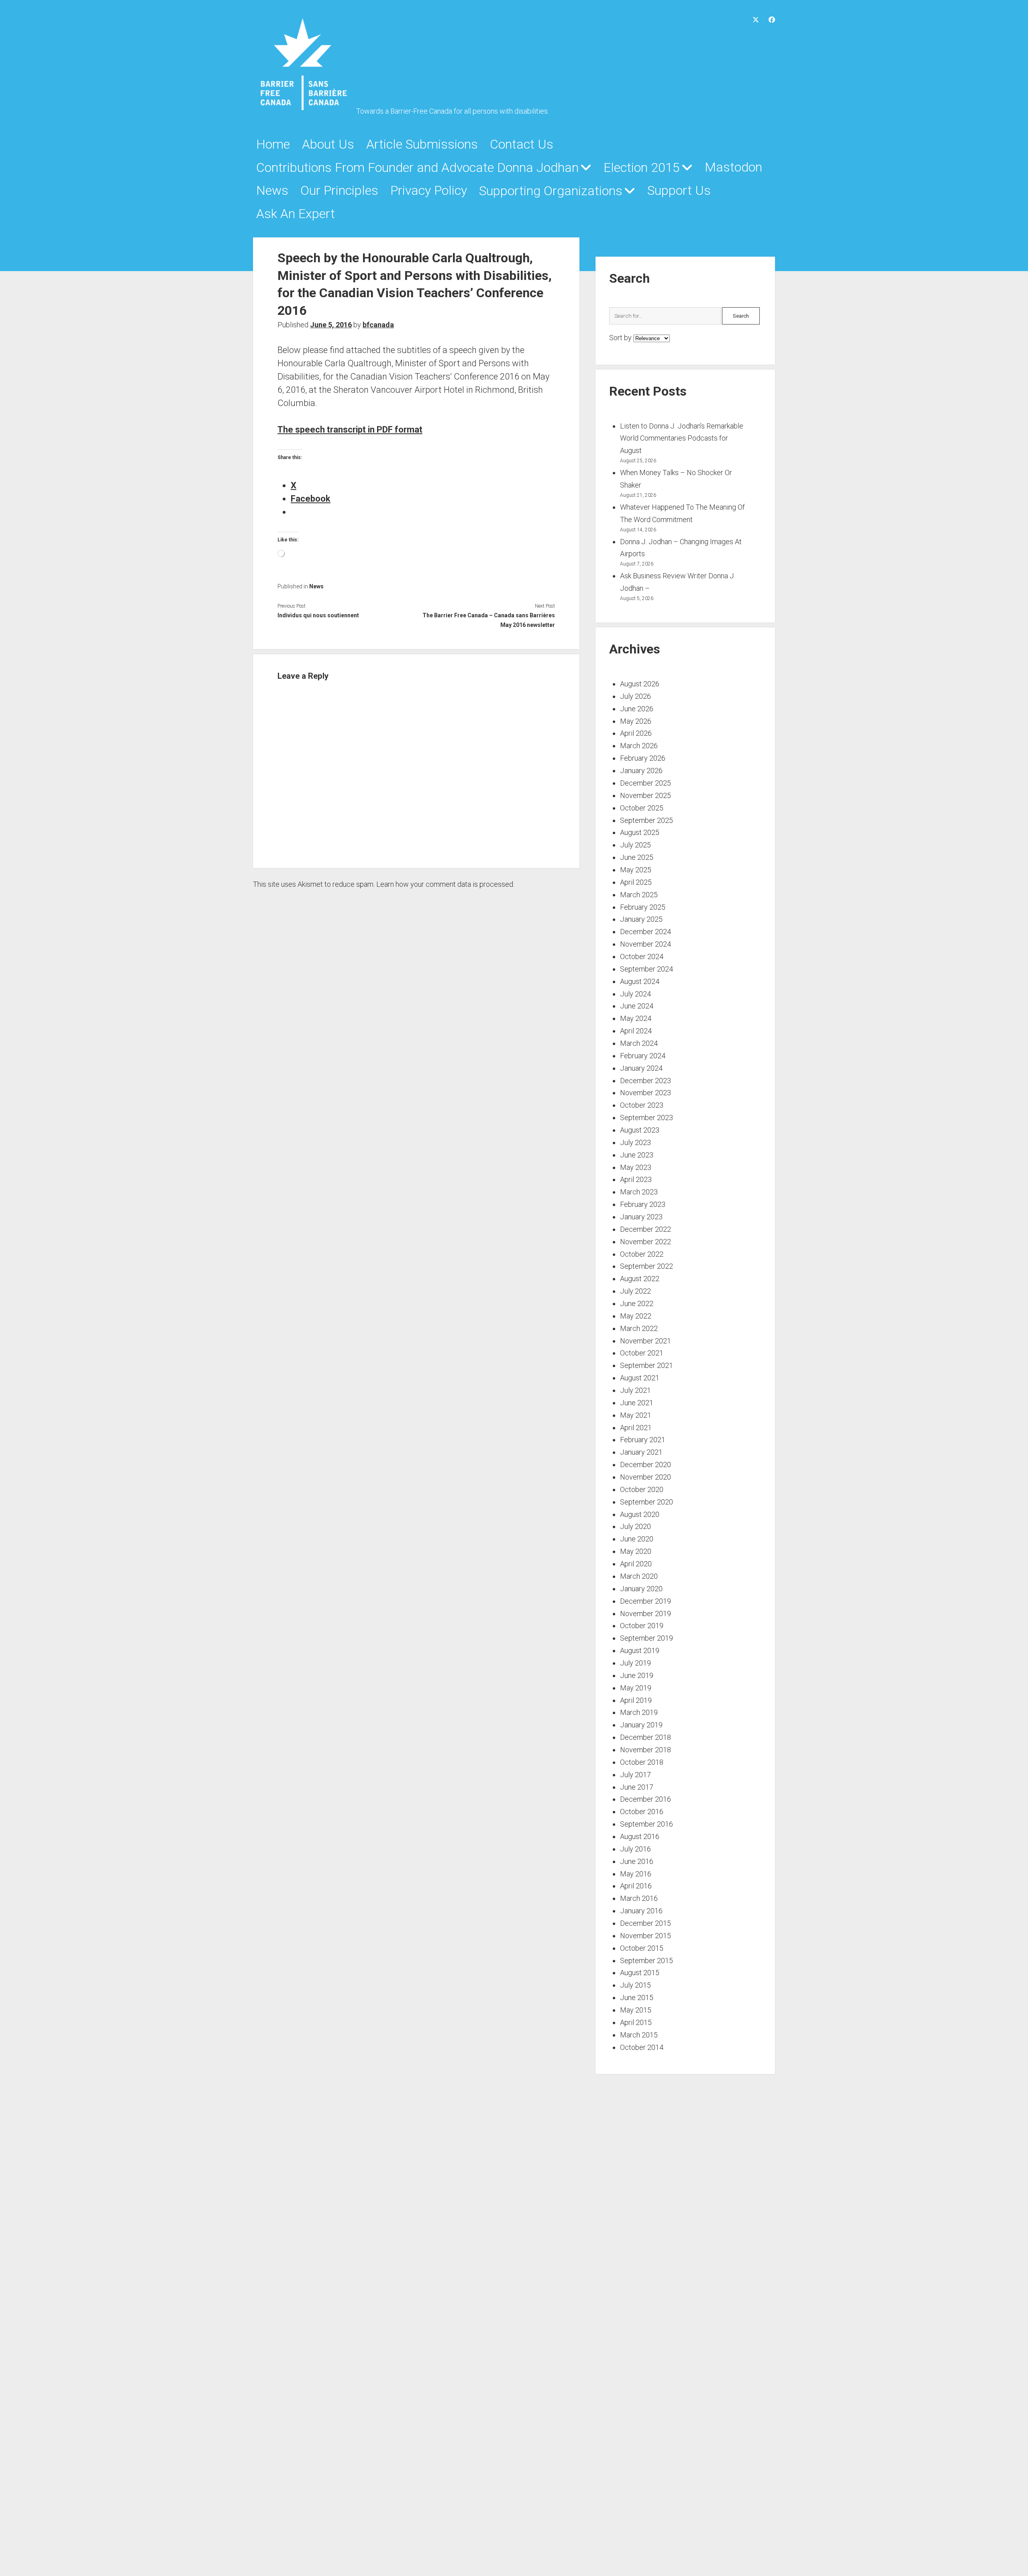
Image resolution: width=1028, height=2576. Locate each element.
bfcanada (378, 325)
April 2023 (636, 1179)
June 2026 (637, 709)
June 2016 (637, 1861)
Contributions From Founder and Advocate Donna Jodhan (417, 167)
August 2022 (640, 1279)
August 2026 (640, 684)
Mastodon (733, 167)
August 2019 (640, 1650)
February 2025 (643, 907)
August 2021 (640, 1378)
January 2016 (641, 1911)
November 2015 (646, 1936)
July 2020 (635, 1526)
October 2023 (642, 1105)
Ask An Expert (296, 214)
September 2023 (647, 1118)
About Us (328, 144)
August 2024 (640, 981)
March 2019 (639, 1712)
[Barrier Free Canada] (303, 109)
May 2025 (636, 870)
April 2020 (636, 1564)
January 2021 (641, 1452)
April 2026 (636, 733)
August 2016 (640, 1836)
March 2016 (639, 1898)
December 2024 (646, 932)
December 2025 (646, 783)
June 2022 (637, 1303)
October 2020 (642, 1489)
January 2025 (641, 919)
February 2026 (643, 758)
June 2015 (637, 1997)
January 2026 (641, 771)
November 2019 (646, 1614)
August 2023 (640, 1130)
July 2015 (635, 1985)
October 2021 (642, 1353)
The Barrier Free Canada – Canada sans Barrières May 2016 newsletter (489, 620)
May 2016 (636, 1874)
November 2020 (646, 1477)
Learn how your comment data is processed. (445, 884)
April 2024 (636, 1031)
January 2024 (641, 1068)
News (272, 190)
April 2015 (636, 2022)
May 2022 (636, 1316)
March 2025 (639, 895)
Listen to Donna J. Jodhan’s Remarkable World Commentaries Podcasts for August (682, 438)
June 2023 (637, 1155)
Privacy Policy (429, 190)
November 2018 (646, 1750)
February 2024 (643, 1056)
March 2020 (639, 1576)
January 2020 (641, 1589)
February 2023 (643, 1204)
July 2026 (635, 696)
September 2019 (647, 1638)
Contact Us (522, 144)
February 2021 (643, 1440)
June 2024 (637, 1006)
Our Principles (339, 190)
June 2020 (637, 1539)
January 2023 (641, 1217)
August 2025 (640, 832)
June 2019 (637, 1675)
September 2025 (647, 820)
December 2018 (646, 1737)
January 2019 (641, 1725)
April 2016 (636, 1886)
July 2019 (635, 1663)
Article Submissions (422, 144)
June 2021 (637, 1403)
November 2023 (646, 1093)
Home (273, 144)
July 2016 (635, 1849)
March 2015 (639, 2035)
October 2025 (642, 808)
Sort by (621, 338)
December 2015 (646, 1923)
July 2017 (635, 1775)
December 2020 (646, 1465)
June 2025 (637, 857)
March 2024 (639, 1043)
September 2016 (647, 1824)
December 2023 (646, 1081)
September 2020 (647, 1502)
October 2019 (642, 1626)
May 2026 (636, 721)
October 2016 (642, 1812)
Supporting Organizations (551, 191)
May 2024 (636, 1018)
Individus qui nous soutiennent (318, 615)
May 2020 (636, 1551)
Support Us (679, 190)
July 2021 (635, 1390)
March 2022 (639, 1328)
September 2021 (647, 1365)
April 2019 (636, 1700)
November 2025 (646, 795)
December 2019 (646, 1601)
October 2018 (642, 1762)
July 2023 (635, 1142)
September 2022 (647, 1266)
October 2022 (642, 1254)
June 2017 (637, 1787)
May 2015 (636, 2010)
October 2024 (642, 956)
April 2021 (636, 1428)
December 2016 (646, 1799)
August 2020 (640, 1514)
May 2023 (636, 1167)
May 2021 (636, 1415)
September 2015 (647, 1961)
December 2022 (646, 1229)
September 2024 (647, 969)
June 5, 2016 (331, 325)
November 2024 (646, 944)
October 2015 (642, 1948)
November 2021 (646, 1341)
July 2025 (635, 845)
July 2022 (635, 1291)
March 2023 (639, 1192)
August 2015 (640, 1973)
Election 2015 (642, 167)
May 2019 (636, 1688)
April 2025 (636, 882)
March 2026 (639, 746)
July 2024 (635, 994)
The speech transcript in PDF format (350, 430)
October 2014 (642, 2047)
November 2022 (646, 1242)
